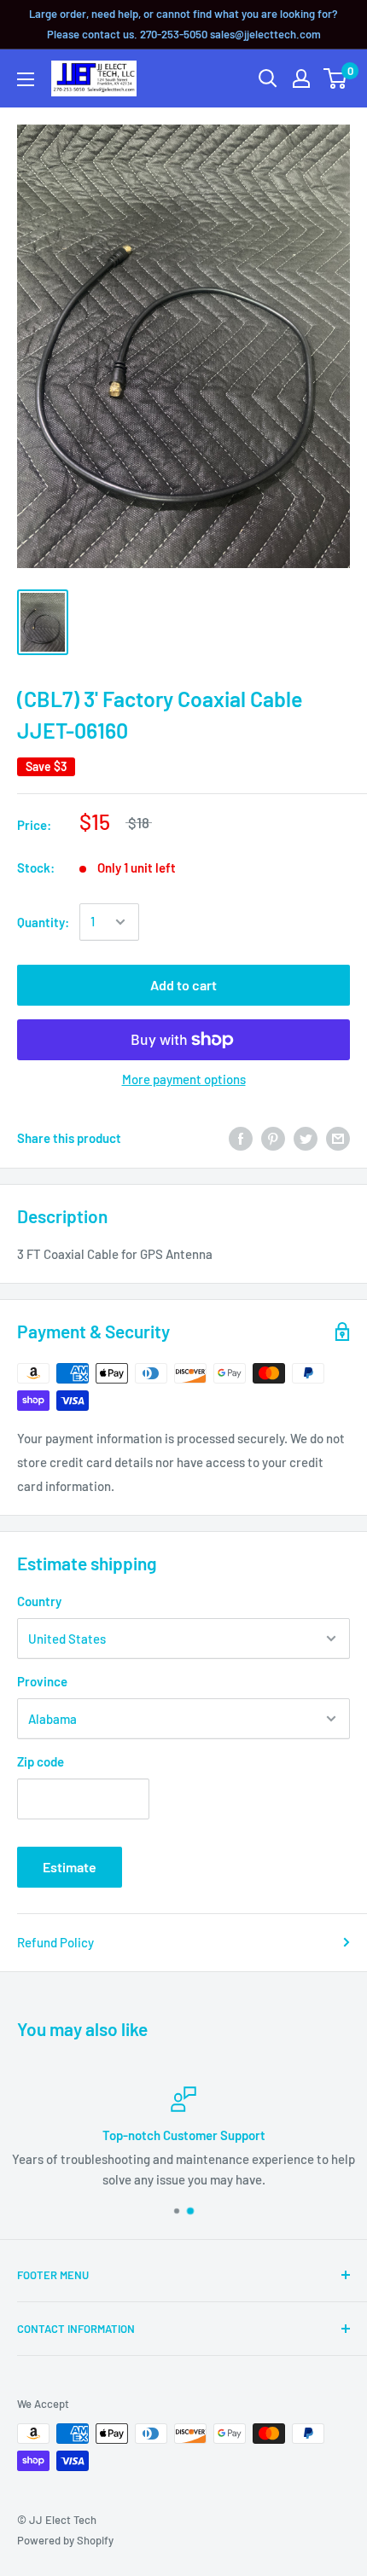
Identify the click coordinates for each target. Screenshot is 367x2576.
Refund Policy (55, 1942)
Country (39, 1601)
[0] (336, 78)
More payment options (184, 1079)
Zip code (41, 1761)
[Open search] (268, 78)
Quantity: (43, 922)
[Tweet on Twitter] (306, 1138)
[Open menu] (26, 79)
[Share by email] (338, 1138)
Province (42, 1681)
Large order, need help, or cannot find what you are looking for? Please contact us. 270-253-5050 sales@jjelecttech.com (183, 24)
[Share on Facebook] (241, 1138)
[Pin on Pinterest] (273, 1138)
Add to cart (183, 985)
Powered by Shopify (65, 2540)
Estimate (70, 1867)
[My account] (301, 78)
